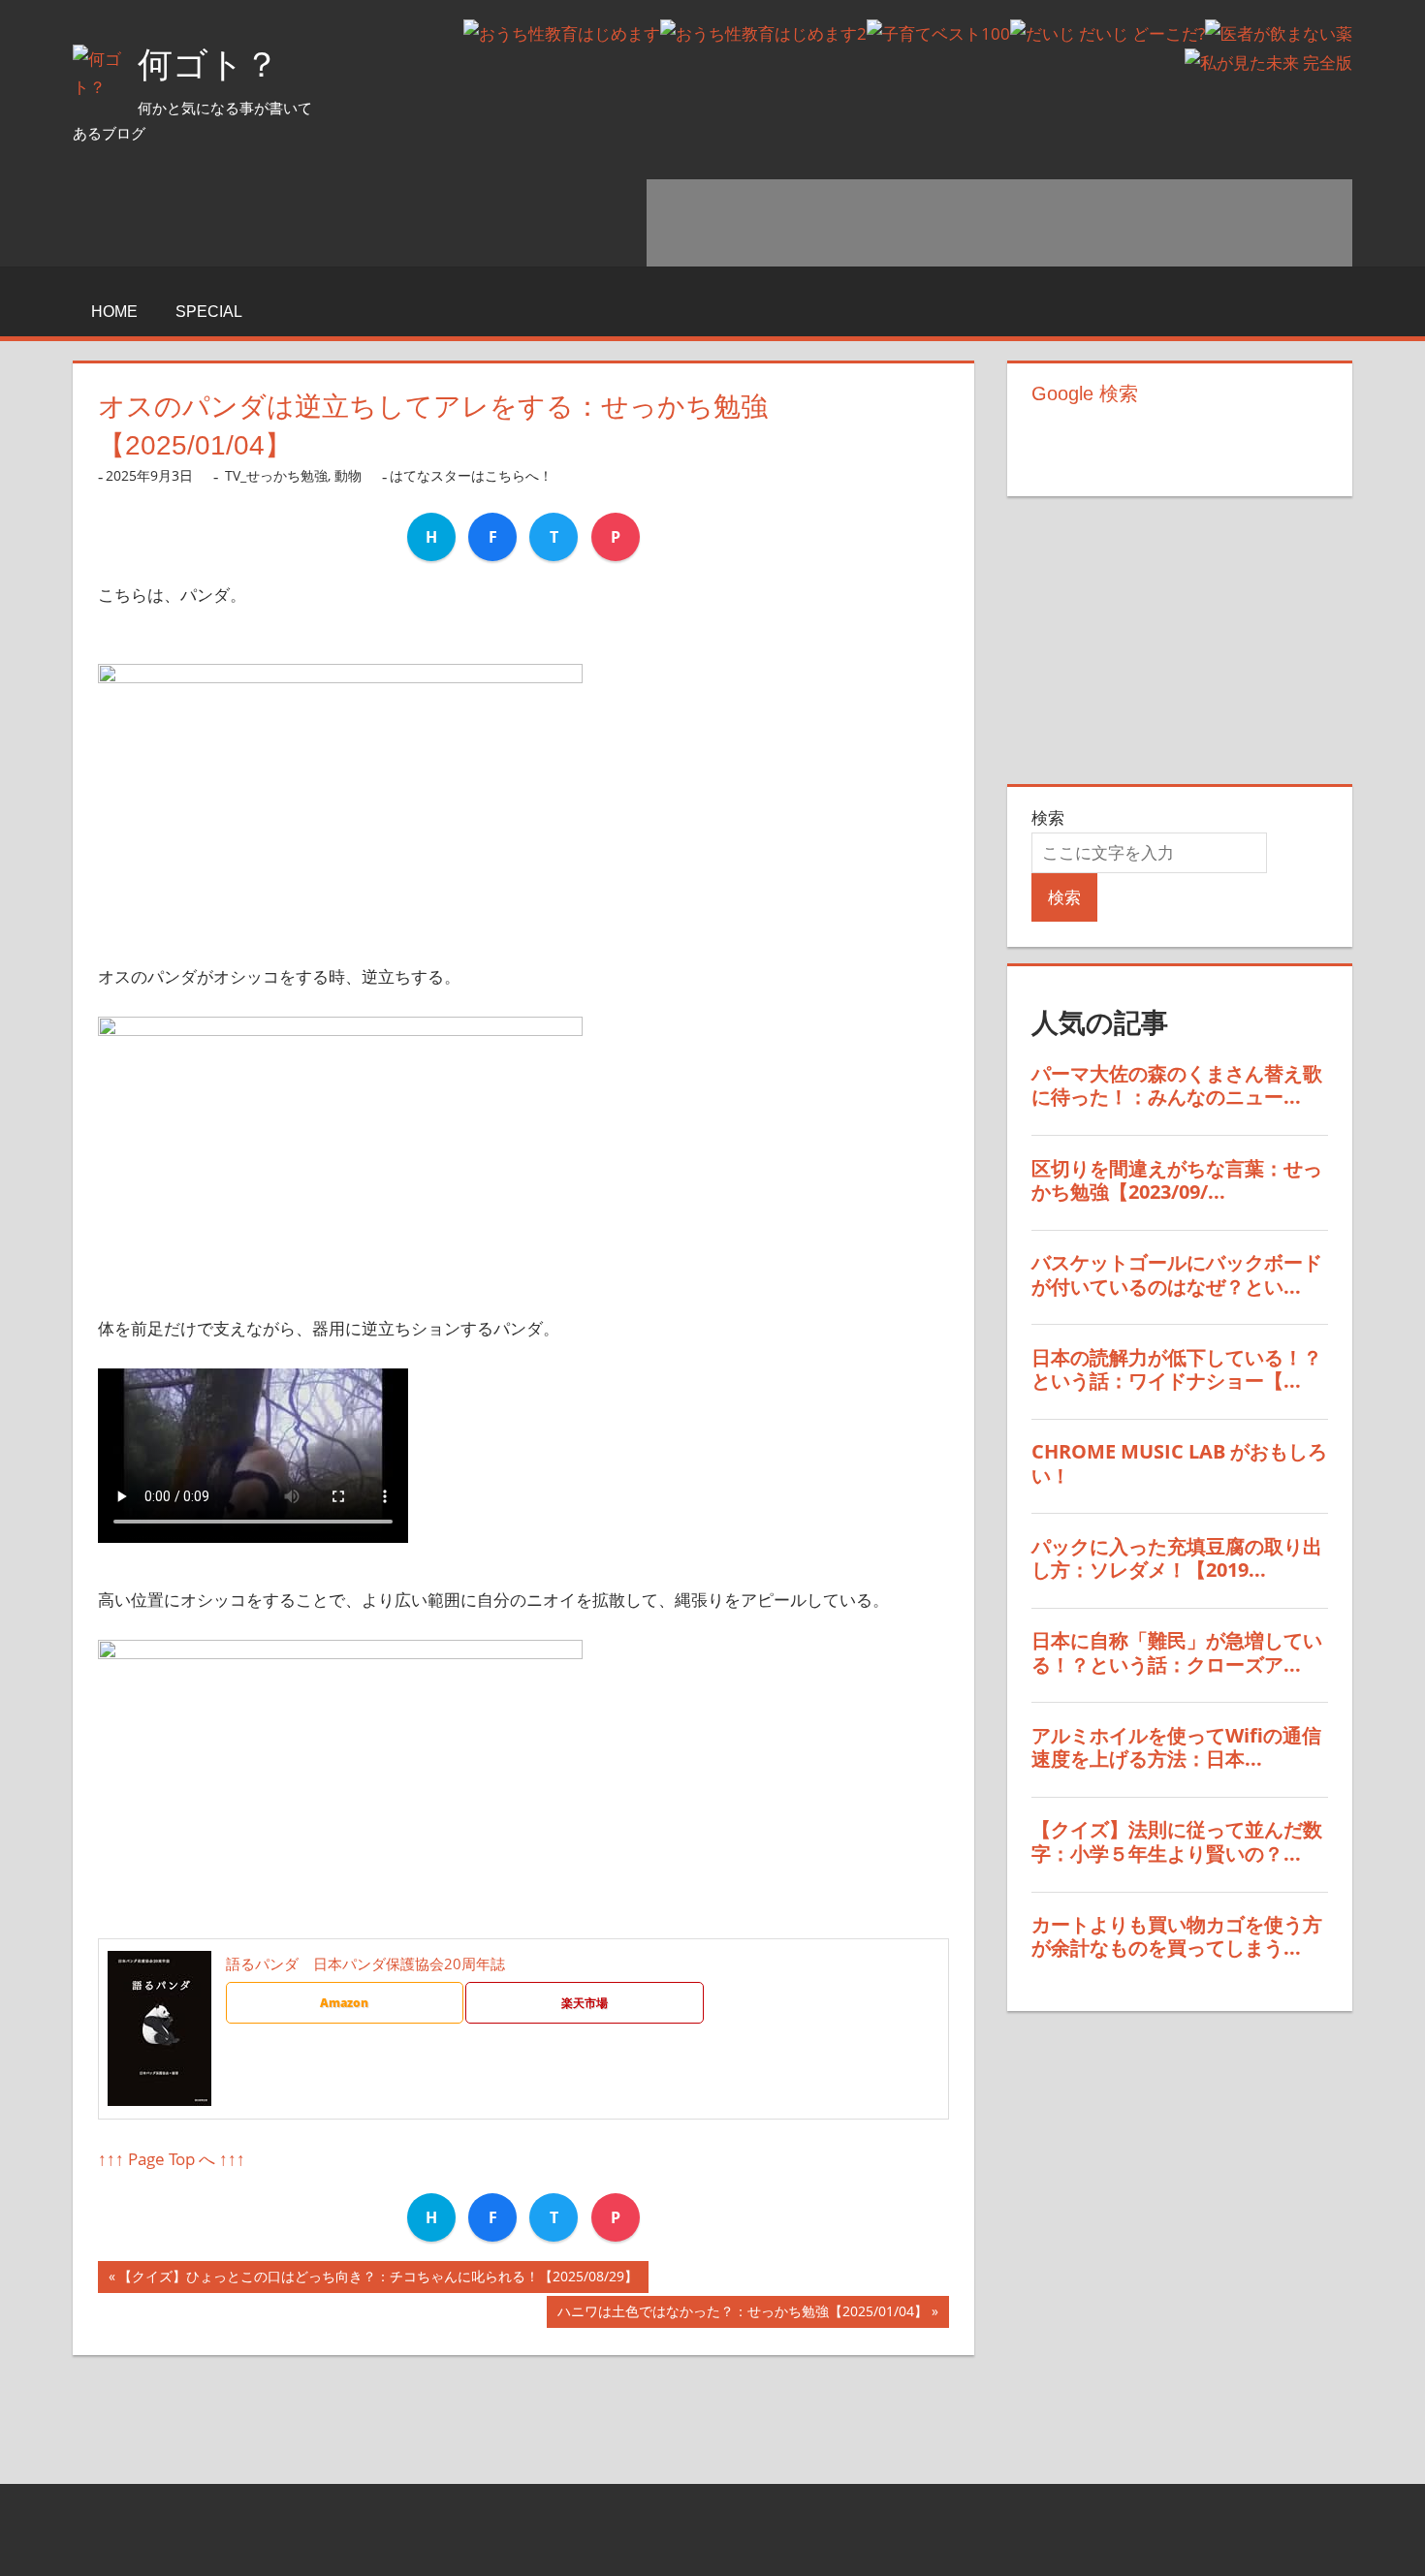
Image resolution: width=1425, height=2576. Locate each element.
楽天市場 (585, 2003)
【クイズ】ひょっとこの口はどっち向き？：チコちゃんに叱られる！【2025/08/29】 (378, 2280)
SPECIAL (209, 312)
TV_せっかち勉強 (276, 475)
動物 (348, 475)
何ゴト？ (208, 64)
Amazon (344, 2003)
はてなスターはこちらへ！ (471, 475)
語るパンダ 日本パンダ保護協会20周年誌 (365, 1963)
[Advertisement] (999, 223)
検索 (1048, 817)
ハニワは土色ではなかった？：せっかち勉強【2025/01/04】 (743, 2315)
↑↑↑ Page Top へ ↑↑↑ (172, 2159)
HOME (114, 312)
